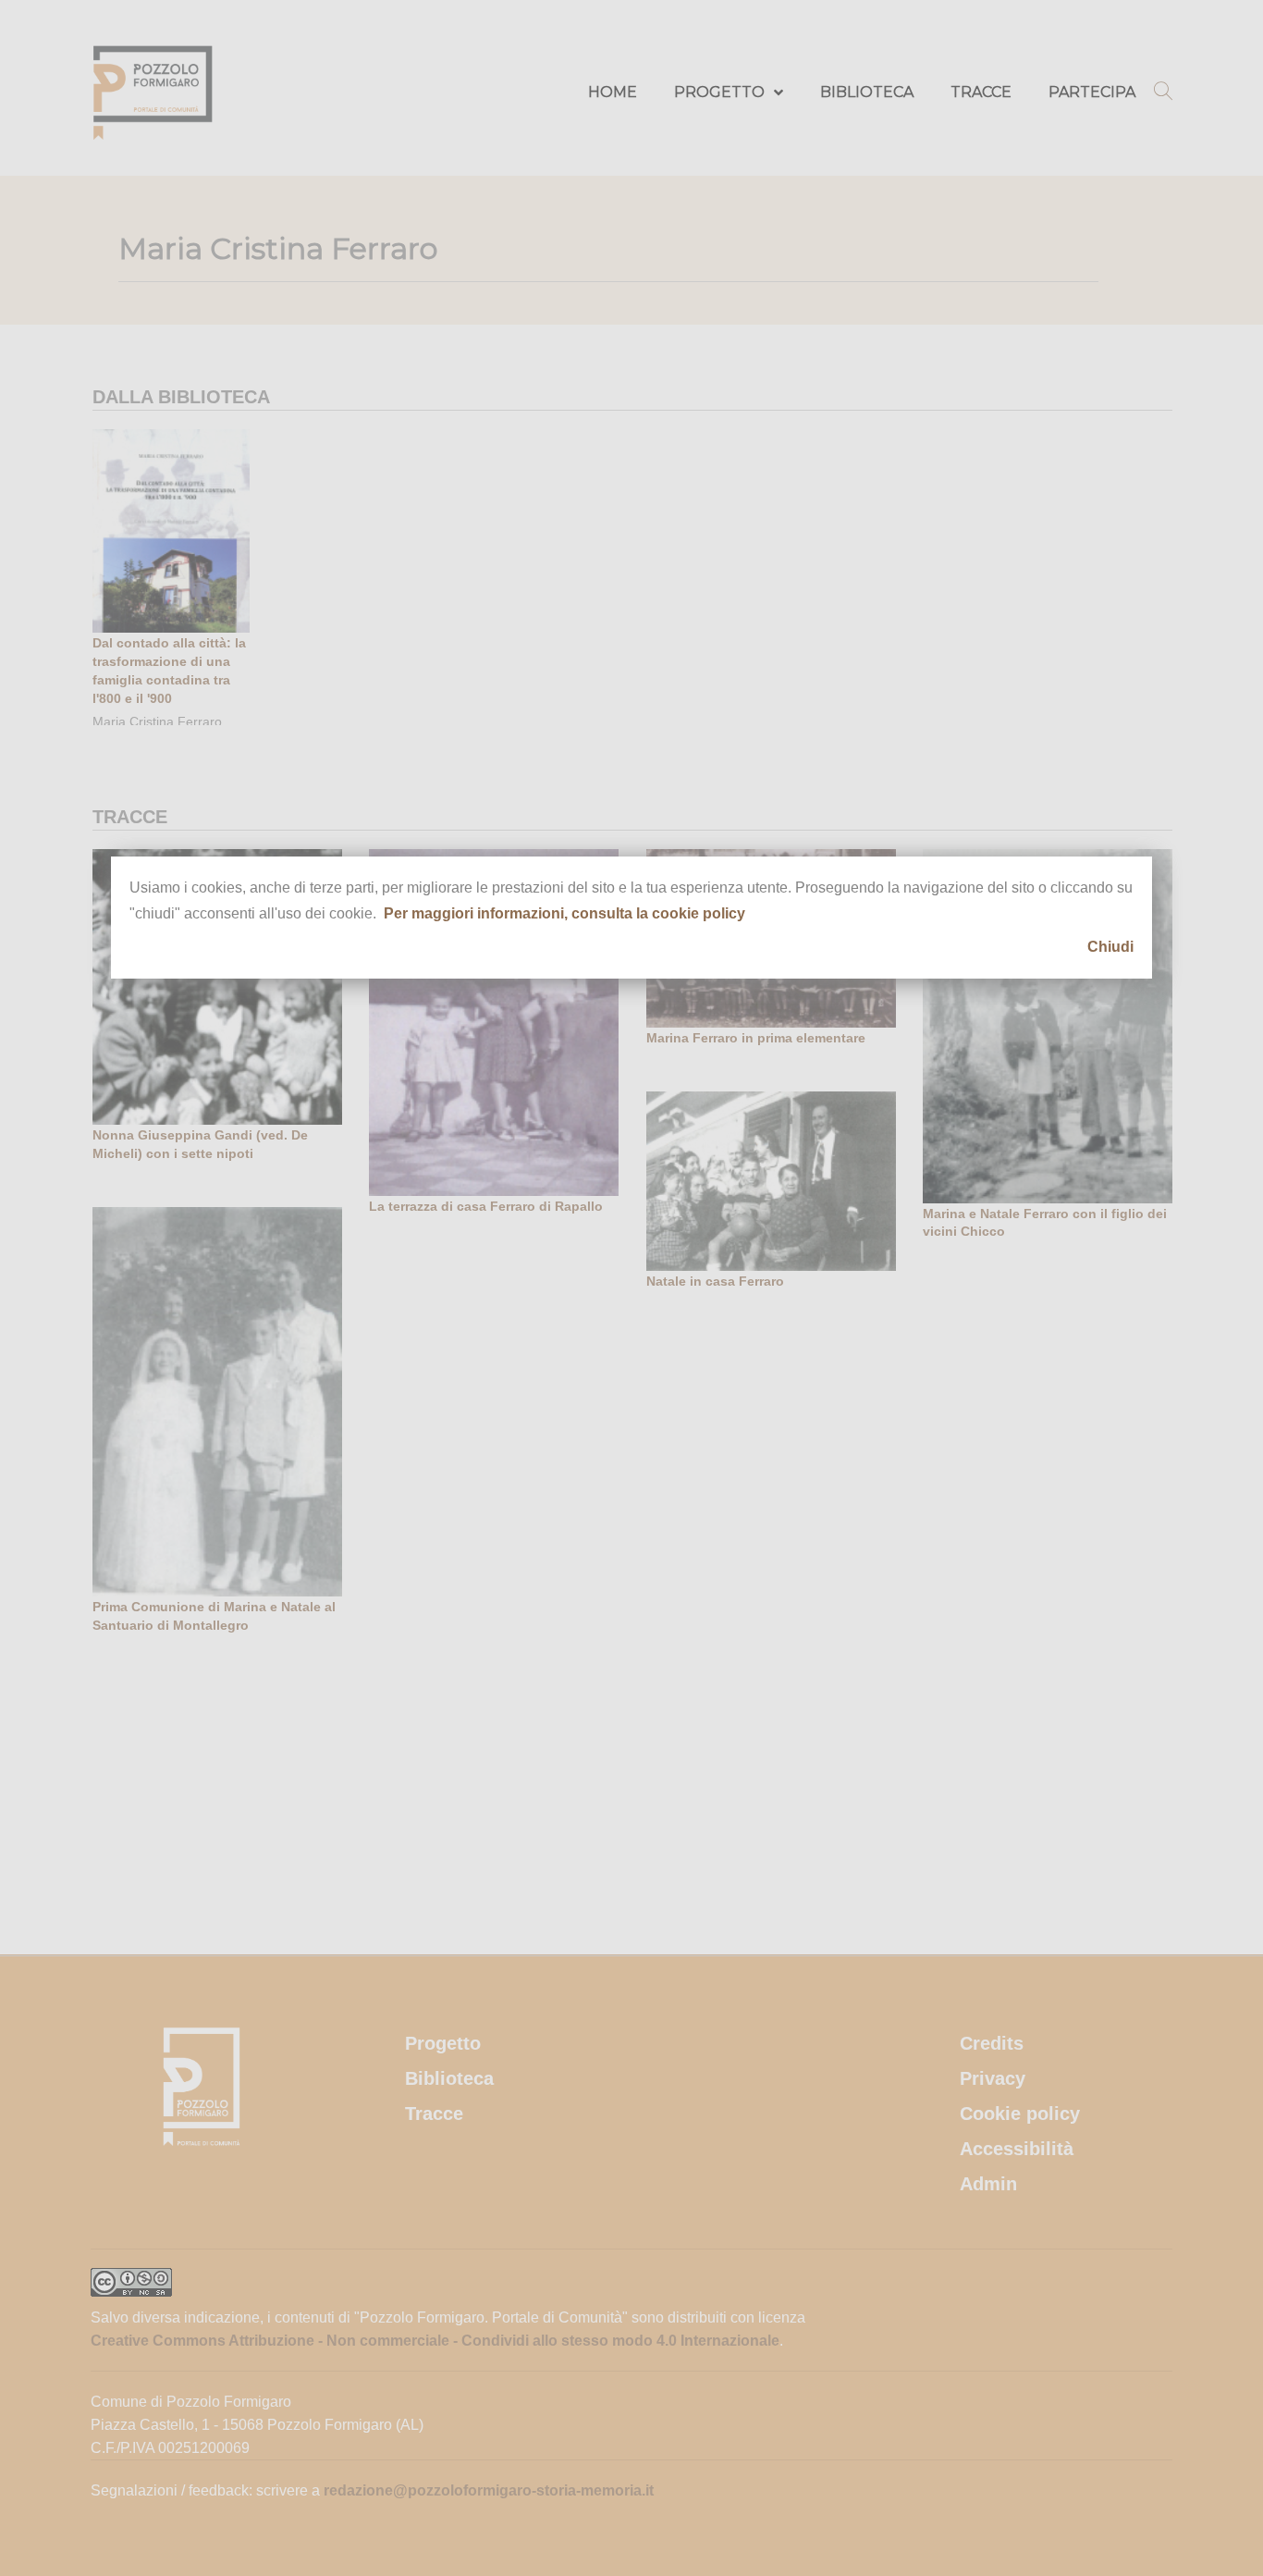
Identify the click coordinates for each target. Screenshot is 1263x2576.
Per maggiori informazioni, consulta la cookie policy (564, 913)
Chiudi (1110, 947)
